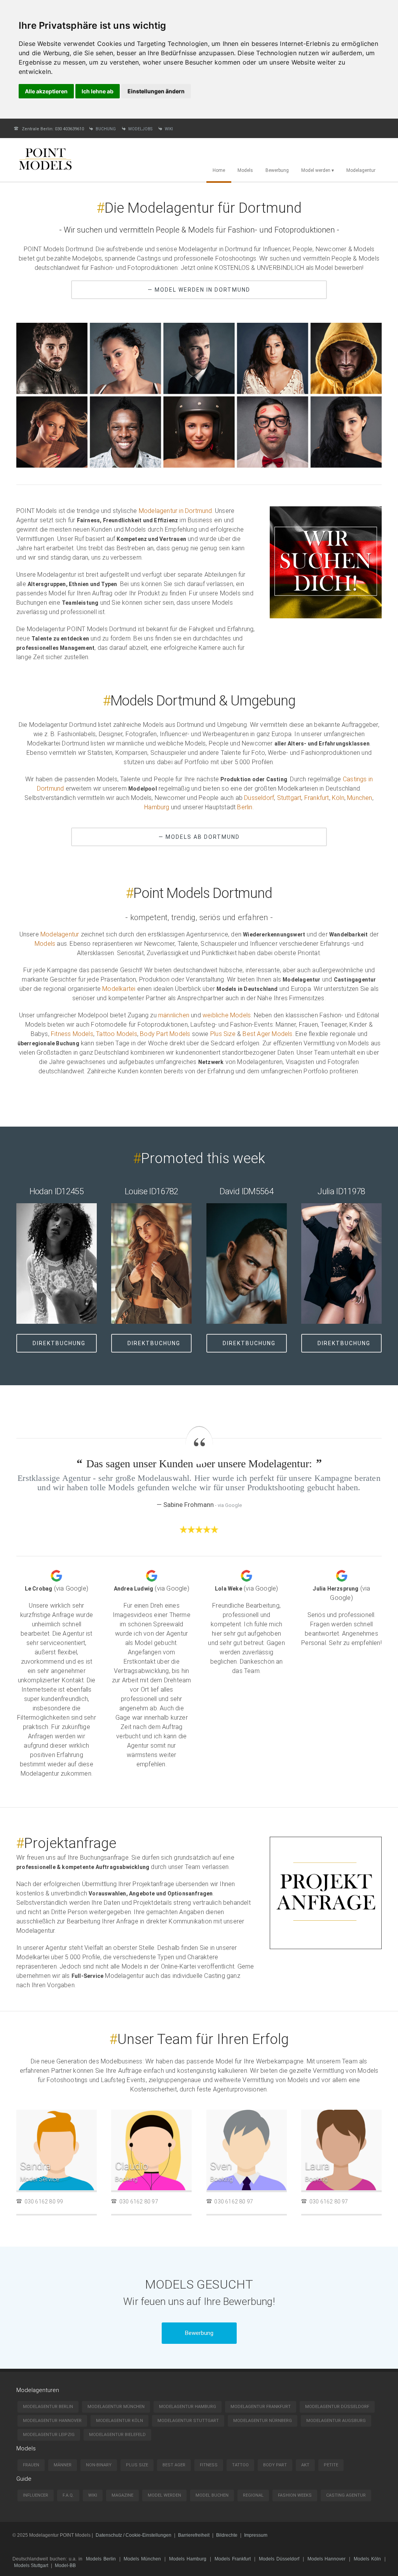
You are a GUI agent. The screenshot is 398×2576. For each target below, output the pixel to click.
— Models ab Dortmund (199, 837)
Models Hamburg (188, 2559)
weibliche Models (227, 1015)
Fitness (209, 2465)
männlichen (174, 1015)
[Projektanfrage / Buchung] (326, 1947)
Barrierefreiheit (194, 2535)
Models (245, 170)
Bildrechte (227, 2535)
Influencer (36, 2495)
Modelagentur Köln (120, 2421)
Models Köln (367, 2559)
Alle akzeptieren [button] (46, 91)
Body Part (275, 2465)
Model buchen (212, 2495)
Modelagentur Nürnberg (263, 2421)
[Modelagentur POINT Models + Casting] (45, 171)
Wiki (169, 129)
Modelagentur (361, 170)
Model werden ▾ (318, 170)
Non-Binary (99, 2465)
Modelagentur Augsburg (336, 2421)
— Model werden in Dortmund (199, 290)
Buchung (106, 129)
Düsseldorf (259, 798)
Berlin (245, 807)
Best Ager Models (267, 1034)
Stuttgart (289, 798)
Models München (142, 2559)
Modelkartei (119, 989)
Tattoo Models (117, 1034)
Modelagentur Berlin (48, 2407)
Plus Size (223, 1034)
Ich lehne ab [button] (98, 91)
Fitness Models (72, 1034)
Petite (331, 2465)
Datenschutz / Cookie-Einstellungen (134, 2535)
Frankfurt (317, 798)
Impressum (256, 2535)
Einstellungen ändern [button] (156, 91)
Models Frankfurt (233, 2559)
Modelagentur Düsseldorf (337, 2407)
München (360, 798)
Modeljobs (140, 129)
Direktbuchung (59, 1343)
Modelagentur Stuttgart (188, 2421)
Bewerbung (277, 170)
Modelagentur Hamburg (188, 2407)
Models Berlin (101, 2559)
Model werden (164, 2495)
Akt (305, 2465)
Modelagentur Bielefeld (117, 2435)
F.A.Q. (68, 2495)
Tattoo (240, 2465)
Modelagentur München (116, 2407)
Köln (338, 798)
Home (219, 170)
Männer (63, 2465)
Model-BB (65, 2565)
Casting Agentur (346, 2495)
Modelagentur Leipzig (49, 2435)
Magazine (122, 2495)
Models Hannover (327, 2559)
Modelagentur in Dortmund (175, 511)
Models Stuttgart (31, 2565)
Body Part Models (165, 1034)
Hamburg (157, 807)
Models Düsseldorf (279, 2559)
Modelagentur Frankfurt (261, 2407)
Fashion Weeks (295, 2495)
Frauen (31, 2465)
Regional (253, 2495)
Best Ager (174, 2465)
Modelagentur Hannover (52, 2421)
